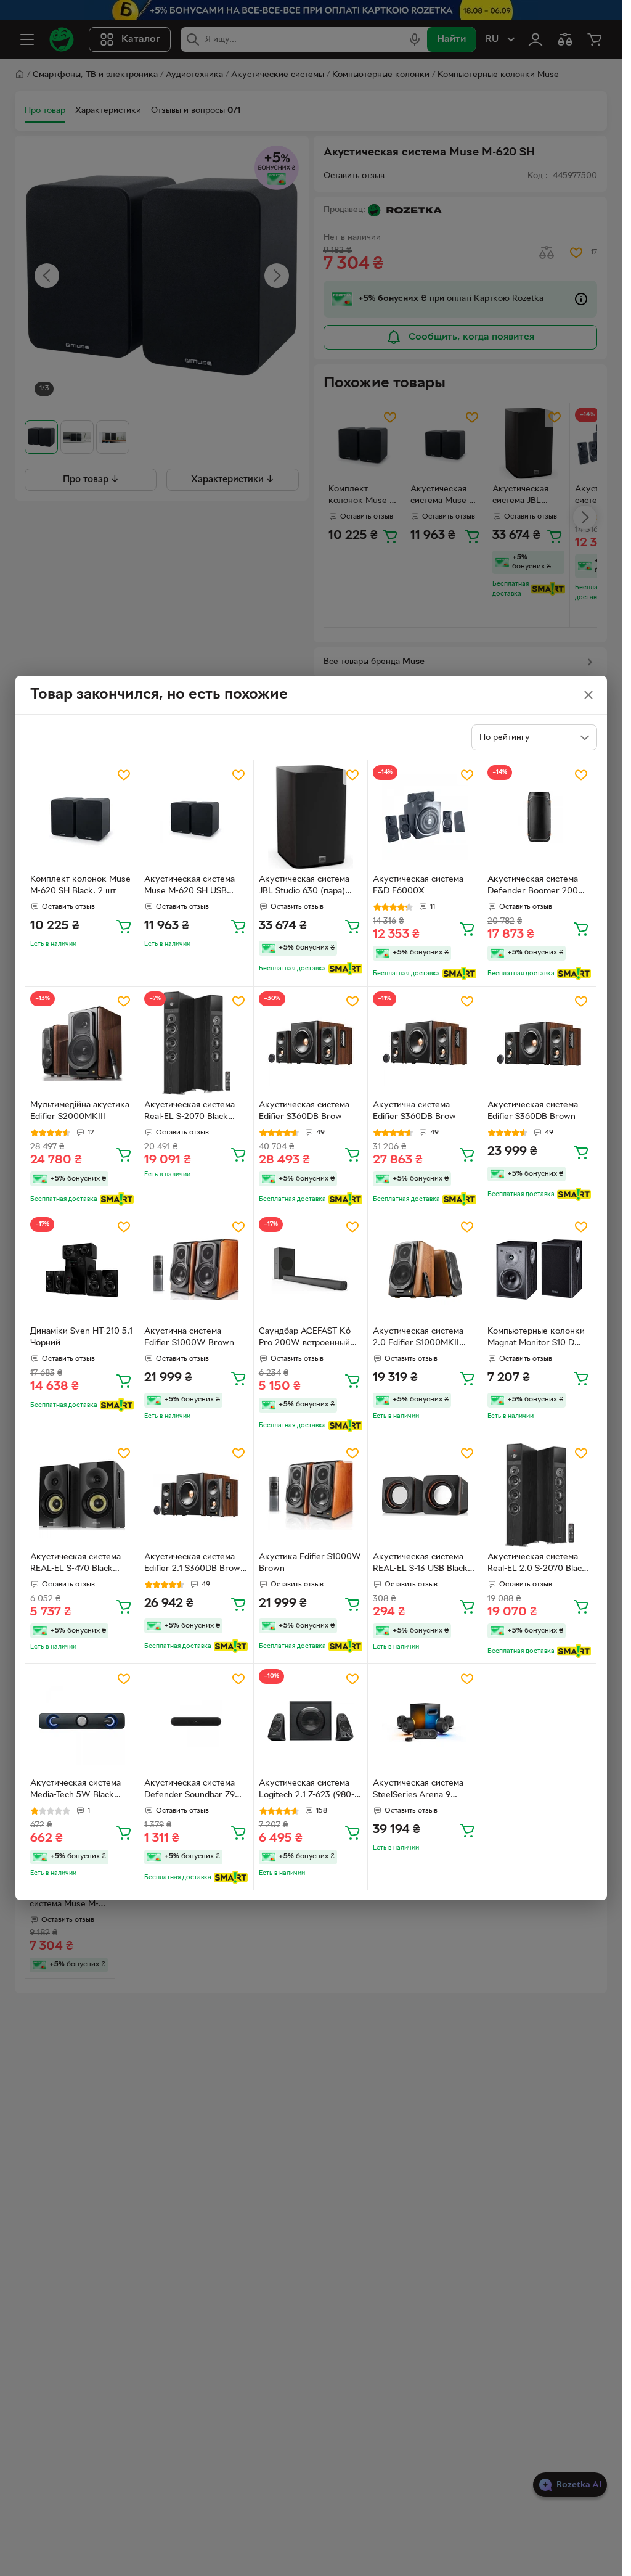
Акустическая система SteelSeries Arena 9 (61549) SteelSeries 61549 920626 (423, 1790)
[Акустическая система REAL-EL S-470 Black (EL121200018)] (82, 1495)
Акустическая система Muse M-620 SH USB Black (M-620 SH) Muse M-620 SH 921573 (191, 887)
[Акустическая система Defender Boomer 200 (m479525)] (539, 817)
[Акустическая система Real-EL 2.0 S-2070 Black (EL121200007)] (539, 1495)
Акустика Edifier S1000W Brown (310, 1563)
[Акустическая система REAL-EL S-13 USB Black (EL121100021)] (425, 1495)
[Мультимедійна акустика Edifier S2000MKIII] (82, 1044)
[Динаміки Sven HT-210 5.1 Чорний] (82, 1269)
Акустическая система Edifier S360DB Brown (533, 1111)
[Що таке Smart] (345, 969)
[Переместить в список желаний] (124, 775)
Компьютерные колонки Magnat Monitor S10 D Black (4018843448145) (536, 1339)
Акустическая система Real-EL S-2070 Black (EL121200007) (189, 1112)
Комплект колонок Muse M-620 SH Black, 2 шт (80, 885)
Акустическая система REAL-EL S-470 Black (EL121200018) (75, 1564)
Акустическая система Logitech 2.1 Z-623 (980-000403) (307, 1790)
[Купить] (124, 926)
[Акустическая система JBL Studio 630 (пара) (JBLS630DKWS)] (311, 817)
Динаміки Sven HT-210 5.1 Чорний (81, 1337)
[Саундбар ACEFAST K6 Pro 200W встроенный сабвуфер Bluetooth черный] (311, 1269)
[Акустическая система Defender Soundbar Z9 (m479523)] (196, 1721)
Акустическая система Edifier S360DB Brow (304, 1111)
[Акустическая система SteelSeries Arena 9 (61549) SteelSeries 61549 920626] (425, 1721)
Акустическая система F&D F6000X (418, 885)
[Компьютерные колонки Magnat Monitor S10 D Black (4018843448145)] (539, 1269)
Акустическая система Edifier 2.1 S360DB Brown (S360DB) (195, 1564)
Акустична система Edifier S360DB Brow (414, 1111)
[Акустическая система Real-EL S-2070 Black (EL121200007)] (196, 1044)
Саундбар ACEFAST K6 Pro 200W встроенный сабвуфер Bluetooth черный (305, 1339)
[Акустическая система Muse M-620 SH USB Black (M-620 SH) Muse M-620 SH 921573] (196, 817)
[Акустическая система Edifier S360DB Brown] (539, 1044)
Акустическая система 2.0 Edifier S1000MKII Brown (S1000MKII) (418, 1339)
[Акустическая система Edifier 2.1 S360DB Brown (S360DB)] (196, 1495)
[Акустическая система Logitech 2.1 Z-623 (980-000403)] (311, 1721)
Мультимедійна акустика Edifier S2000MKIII (80, 1111)
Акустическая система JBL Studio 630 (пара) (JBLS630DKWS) (304, 887)
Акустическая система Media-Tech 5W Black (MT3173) (75, 1790)
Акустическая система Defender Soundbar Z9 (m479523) (189, 1790)
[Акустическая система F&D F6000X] (425, 817)
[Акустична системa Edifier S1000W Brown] (196, 1269)
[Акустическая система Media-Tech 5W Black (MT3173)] (82, 1721)
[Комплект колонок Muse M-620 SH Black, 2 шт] (82, 817)
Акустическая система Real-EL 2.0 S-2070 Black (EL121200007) (537, 1564)
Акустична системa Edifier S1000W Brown (189, 1337)
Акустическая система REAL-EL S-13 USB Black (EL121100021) (420, 1564)
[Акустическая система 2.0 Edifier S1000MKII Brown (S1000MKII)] (425, 1269)
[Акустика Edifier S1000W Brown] (311, 1495)
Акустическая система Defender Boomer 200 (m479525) (533, 887)
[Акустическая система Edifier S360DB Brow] (311, 1044)
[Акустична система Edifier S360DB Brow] (425, 1044)
